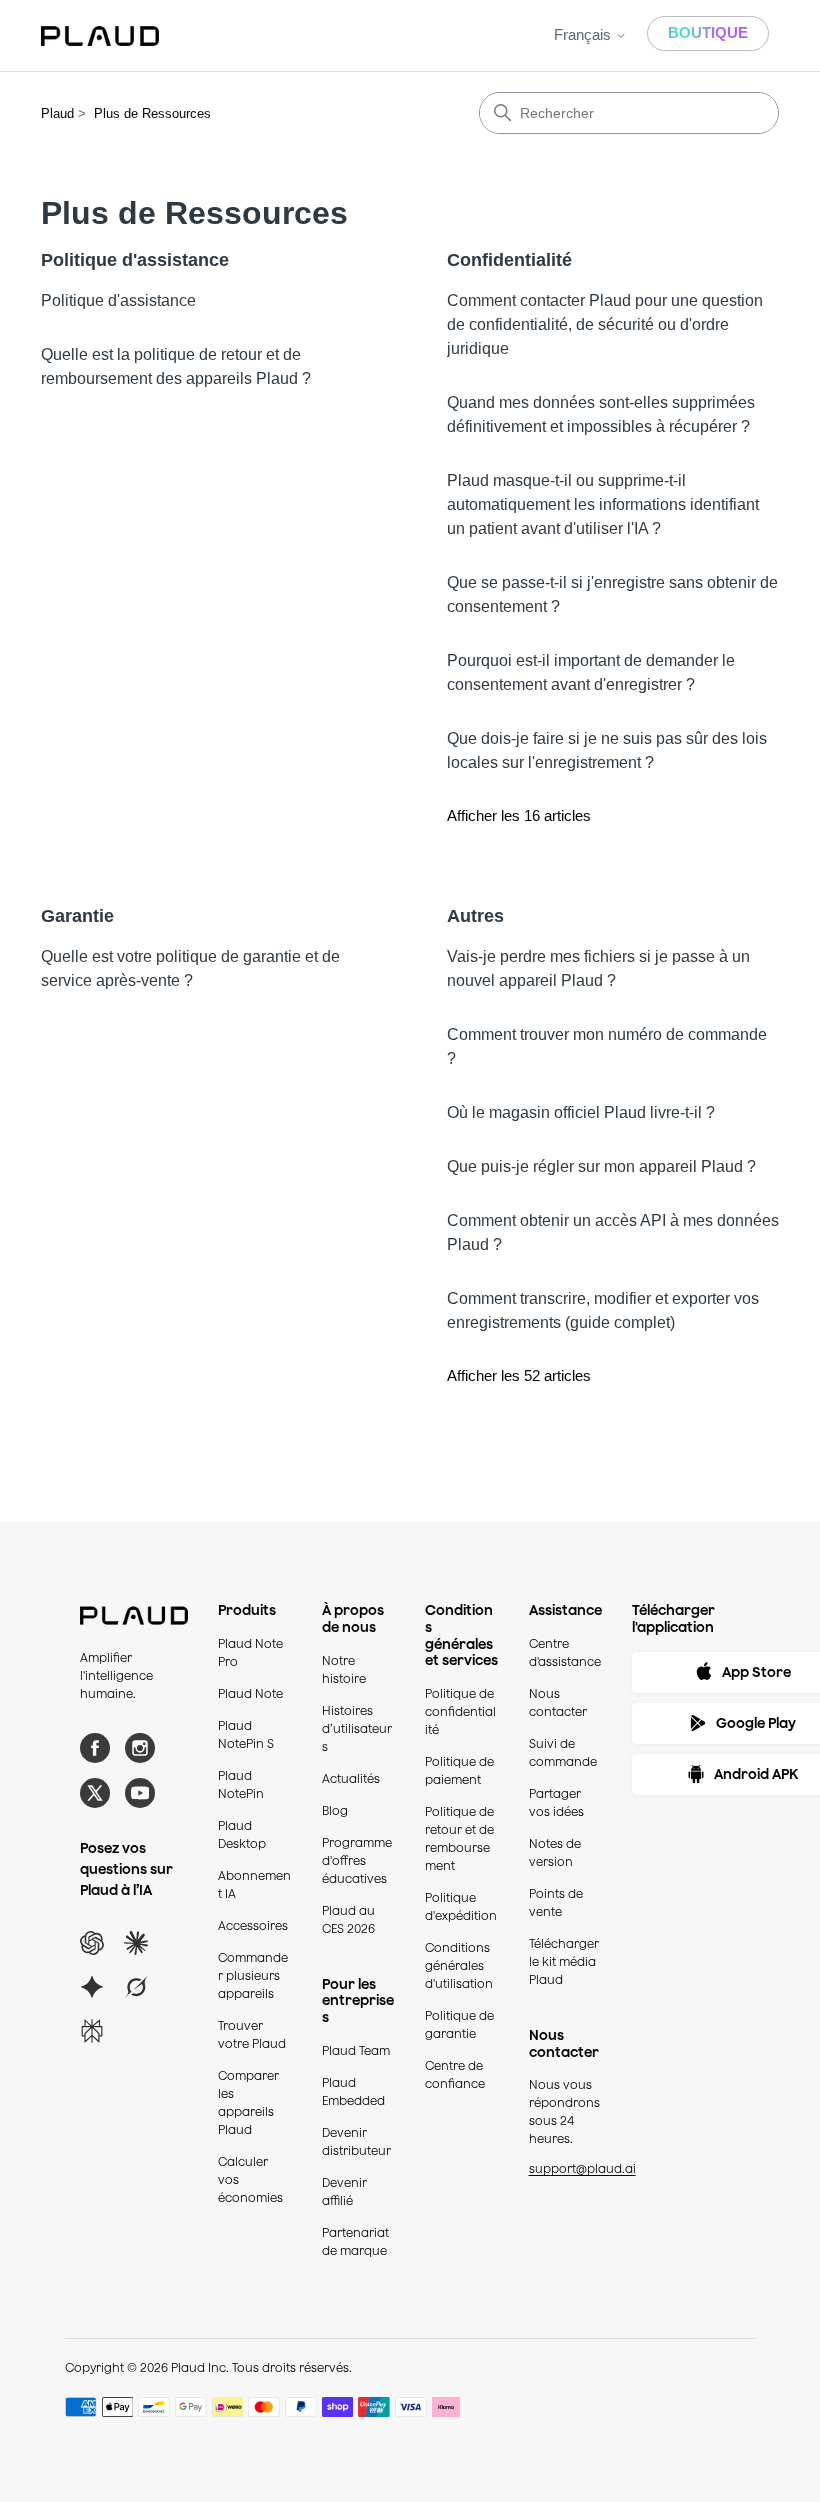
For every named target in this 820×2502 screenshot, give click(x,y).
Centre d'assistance (565, 1652)
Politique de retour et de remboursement (459, 1838)
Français (584, 34)
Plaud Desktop (242, 1834)
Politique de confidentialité (460, 1711)
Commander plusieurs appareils (253, 1975)
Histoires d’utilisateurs (357, 1728)
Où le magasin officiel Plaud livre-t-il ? (581, 1112)
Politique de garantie (459, 2024)
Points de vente (556, 1902)
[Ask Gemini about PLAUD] (92, 1987)
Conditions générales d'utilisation (459, 1965)
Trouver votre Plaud (252, 2034)
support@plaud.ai (582, 2168)
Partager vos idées (556, 1802)
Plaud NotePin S (246, 1734)
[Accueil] (100, 36)
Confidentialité (509, 260)
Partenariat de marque (355, 2241)
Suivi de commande (563, 1752)
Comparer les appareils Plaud (248, 2102)
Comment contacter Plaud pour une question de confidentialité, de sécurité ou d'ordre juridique (605, 324)
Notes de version (555, 1852)
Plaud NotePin (241, 1784)
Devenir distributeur (356, 2141)
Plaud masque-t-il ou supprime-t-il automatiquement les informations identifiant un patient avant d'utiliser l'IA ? (603, 504)
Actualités (351, 1778)
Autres (475, 916)
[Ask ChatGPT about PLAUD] (92, 1943)
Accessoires (253, 1925)
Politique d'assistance (135, 260)
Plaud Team (356, 2050)
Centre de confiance (455, 2074)
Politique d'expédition (461, 1906)
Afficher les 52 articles (519, 1375)
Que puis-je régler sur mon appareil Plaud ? (601, 1166)
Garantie (77, 916)
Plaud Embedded (353, 2091)
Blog (335, 1810)
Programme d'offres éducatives (357, 1860)
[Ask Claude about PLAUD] (136, 1943)
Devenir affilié (344, 2191)
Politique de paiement (459, 1770)
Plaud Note (250, 1693)
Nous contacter (558, 1702)
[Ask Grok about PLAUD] (136, 1987)
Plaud (57, 113)
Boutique (708, 32)
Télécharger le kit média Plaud (564, 1961)
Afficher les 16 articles (519, 815)
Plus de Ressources (152, 113)
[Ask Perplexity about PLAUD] (92, 2031)
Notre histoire (344, 1669)
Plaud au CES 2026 (348, 1919)
